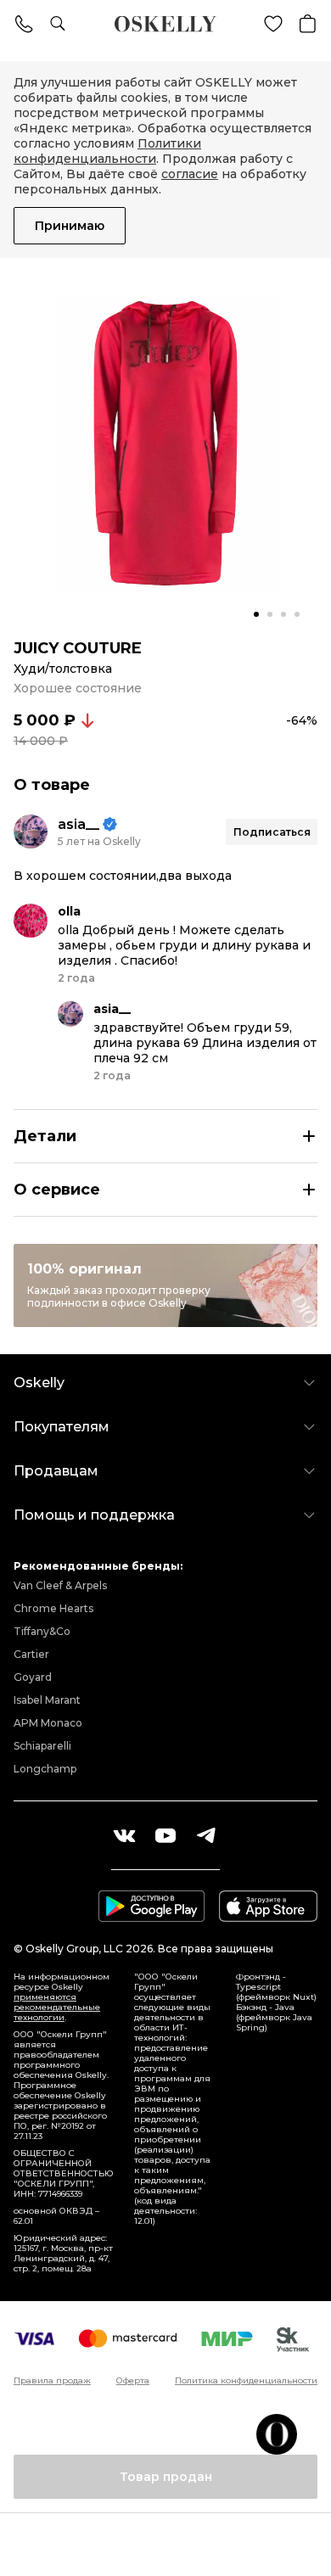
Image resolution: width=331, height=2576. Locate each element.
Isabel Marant (47, 1700)
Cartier (31, 1654)
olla (69, 911)
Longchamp (45, 1769)
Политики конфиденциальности (107, 151)
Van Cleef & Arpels (60, 1585)
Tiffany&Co (42, 1631)
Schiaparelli (42, 1746)
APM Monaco (48, 1723)
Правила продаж (52, 2381)
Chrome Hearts (53, 1608)
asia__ (79, 824)
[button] (256, 614)
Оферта (133, 2381)
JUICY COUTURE (78, 648)
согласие (190, 174)
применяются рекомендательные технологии (57, 2007)
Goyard (33, 1677)
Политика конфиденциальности (246, 2381)
